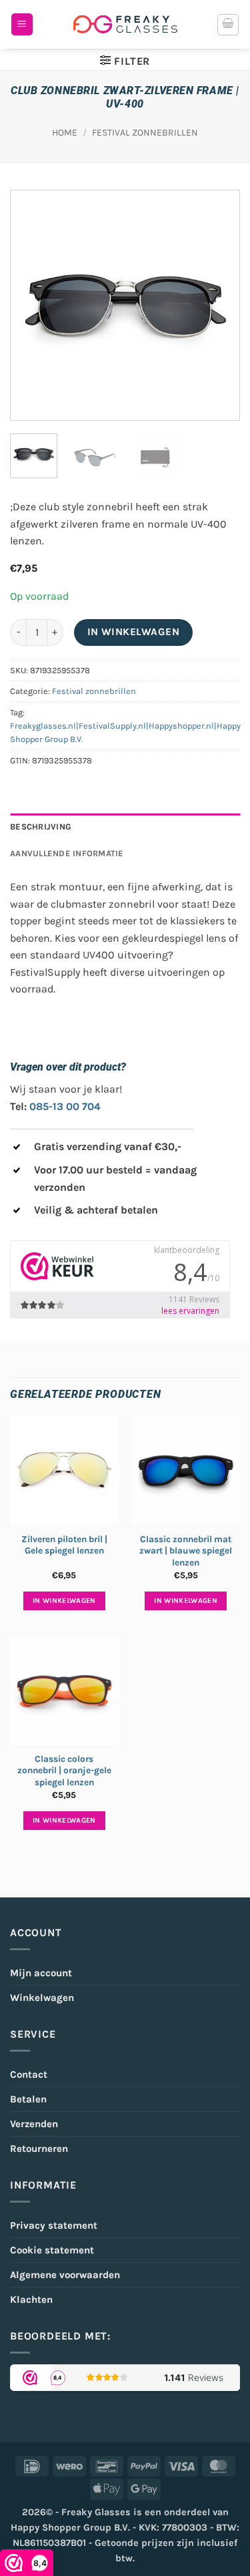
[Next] (218, 306)
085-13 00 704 (65, 1106)
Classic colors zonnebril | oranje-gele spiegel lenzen (64, 1771)
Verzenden (34, 2124)
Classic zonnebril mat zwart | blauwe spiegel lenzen (186, 1551)
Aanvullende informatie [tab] (67, 853)
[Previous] (32, 306)
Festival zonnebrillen (145, 133)
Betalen (28, 2099)
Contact (29, 2074)
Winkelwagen (42, 1998)
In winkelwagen (134, 632)
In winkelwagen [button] (64, 1601)
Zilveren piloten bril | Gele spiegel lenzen (64, 1545)
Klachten (31, 2299)
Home (65, 133)
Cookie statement (52, 2250)
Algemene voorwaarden (65, 2275)
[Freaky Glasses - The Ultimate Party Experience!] (125, 24)
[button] (22, 24)
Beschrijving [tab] (41, 826)
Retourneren (39, 2149)
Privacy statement (54, 2225)
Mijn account (41, 1973)
